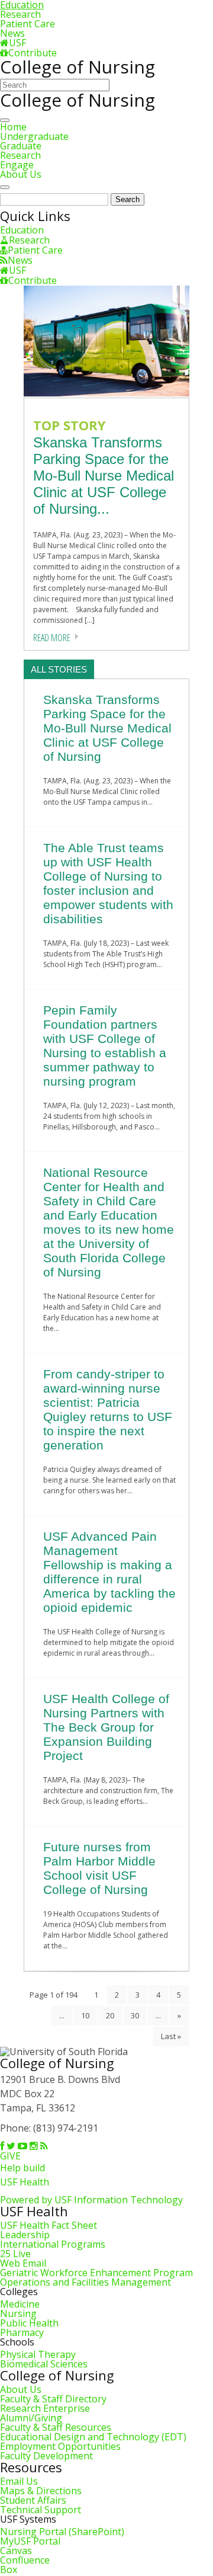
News (12, 33)
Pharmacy (22, 2332)
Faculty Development (46, 2456)
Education (22, 230)
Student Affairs (33, 2500)
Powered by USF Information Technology (91, 2200)
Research (20, 14)
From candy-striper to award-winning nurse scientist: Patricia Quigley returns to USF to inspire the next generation (108, 1409)
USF (17, 43)
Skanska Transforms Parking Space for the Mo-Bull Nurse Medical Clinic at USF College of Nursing (107, 728)
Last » (171, 2036)
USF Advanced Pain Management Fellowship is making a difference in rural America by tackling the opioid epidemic (109, 1572)
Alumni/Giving (31, 2418)
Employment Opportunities (60, 2446)
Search (128, 199)
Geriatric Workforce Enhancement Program (96, 2273)
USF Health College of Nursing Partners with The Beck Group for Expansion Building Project (106, 1727)
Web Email (23, 2263)
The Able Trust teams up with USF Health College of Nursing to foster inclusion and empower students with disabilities (108, 883)
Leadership (25, 2235)
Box (9, 2569)
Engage (17, 165)
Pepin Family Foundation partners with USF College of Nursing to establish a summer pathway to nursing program (105, 1046)
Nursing (18, 2313)
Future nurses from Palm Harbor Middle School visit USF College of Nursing (99, 1868)
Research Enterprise (45, 2408)
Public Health (29, 2323)
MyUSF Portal (30, 2541)
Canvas (16, 2551)
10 (85, 2015)
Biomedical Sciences (44, 2364)
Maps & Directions (41, 2491)
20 (110, 2015)
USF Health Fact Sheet (49, 2225)
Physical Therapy (38, 2354)
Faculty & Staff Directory (53, 2399)
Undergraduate (34, 136)
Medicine (20, 2304)
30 (135, 2015)
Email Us (19, 2481)
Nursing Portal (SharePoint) (62, 2532)
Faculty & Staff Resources (56, 2427)
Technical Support (41, 2510)
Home (13, 127)
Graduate (21, 146)
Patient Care (28, 24)
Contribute (33, 53)
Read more (52, 638)
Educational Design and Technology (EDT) (93, 2437)
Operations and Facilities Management (85, 2282)
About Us (21, 174)
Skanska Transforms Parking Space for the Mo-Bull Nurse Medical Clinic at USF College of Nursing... (104, 476)
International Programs (53, 2244)
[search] (5, 187)
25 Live (15, 2254)
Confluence (25, 2560)
